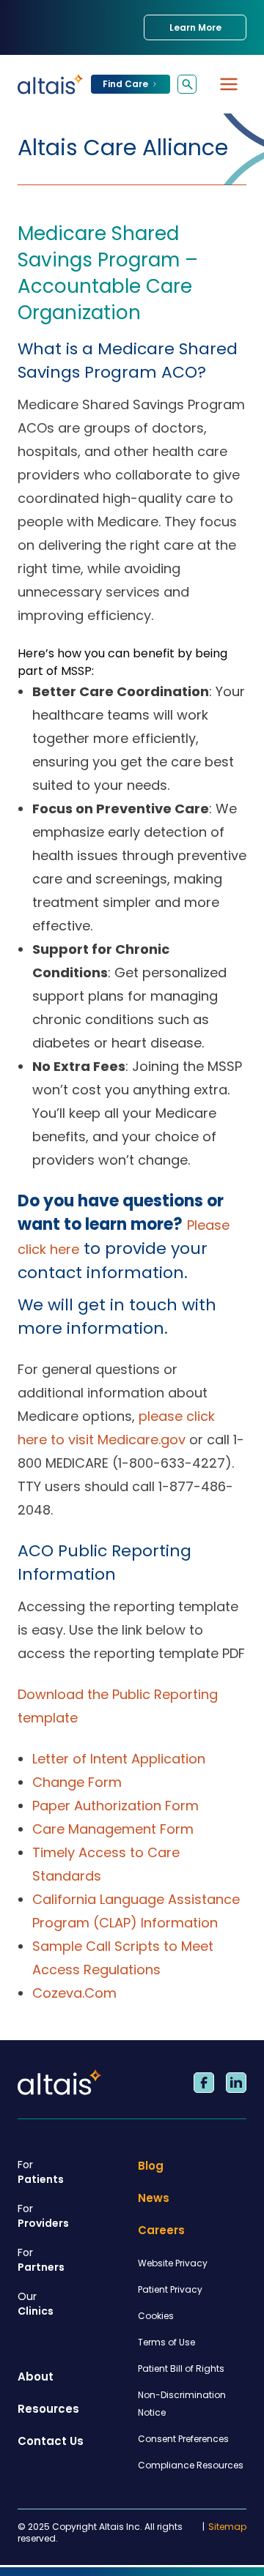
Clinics (36, 2304)
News (154, 2198)
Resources (48, 2409)
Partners (41, 2260)
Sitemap (227, 2527)
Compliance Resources (191, 2465)
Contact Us (51, 2441)
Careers (161, 2230)
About (36, 2377)
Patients (41, 2172)
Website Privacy (173, 2263)
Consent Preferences (183, 2439)
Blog (151, 2166)
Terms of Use (166, 2342)
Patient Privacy (170, 2289)
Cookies (156, 2316)
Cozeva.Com (74, 1993)
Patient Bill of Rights (181, 2368)
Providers (43, 2216)
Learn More (195, 27)
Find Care (125, 84)
